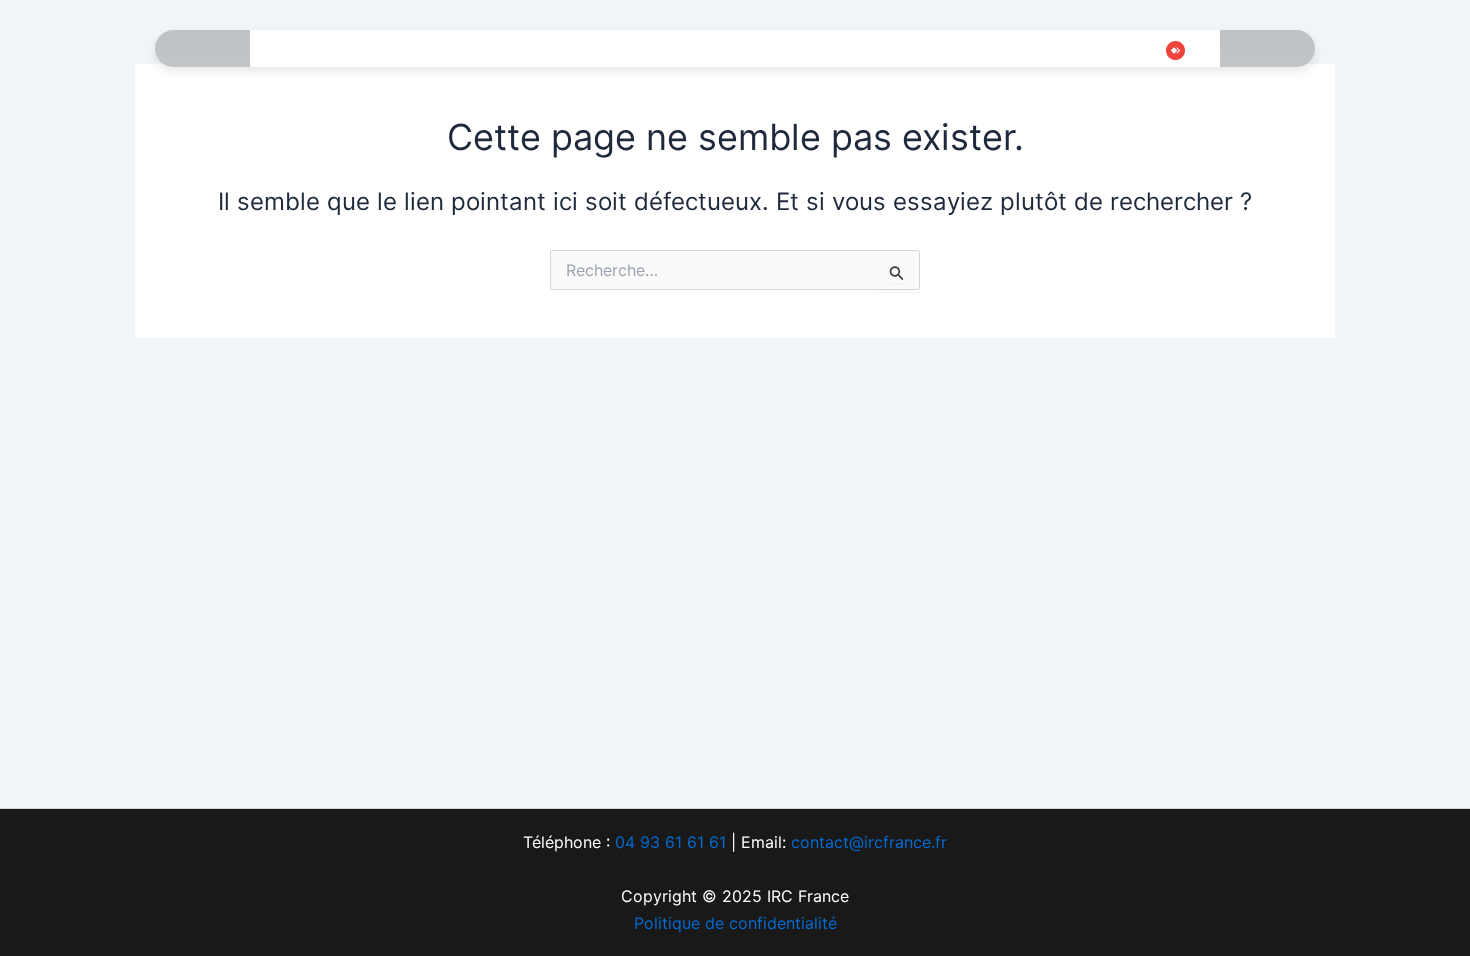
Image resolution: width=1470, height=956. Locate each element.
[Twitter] (1054, 50)
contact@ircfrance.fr (869, 842)
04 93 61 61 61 (670, 842)
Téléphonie (581, 49)
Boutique (852, 49)
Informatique (370, 49)
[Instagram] (1084, 50)
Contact (948, 49)
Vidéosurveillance (720, 49)
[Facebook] (1024, 50)
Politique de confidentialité (735, 923)
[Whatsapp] (1144, 50)
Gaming (479, 49)
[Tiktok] (1114, 50)
